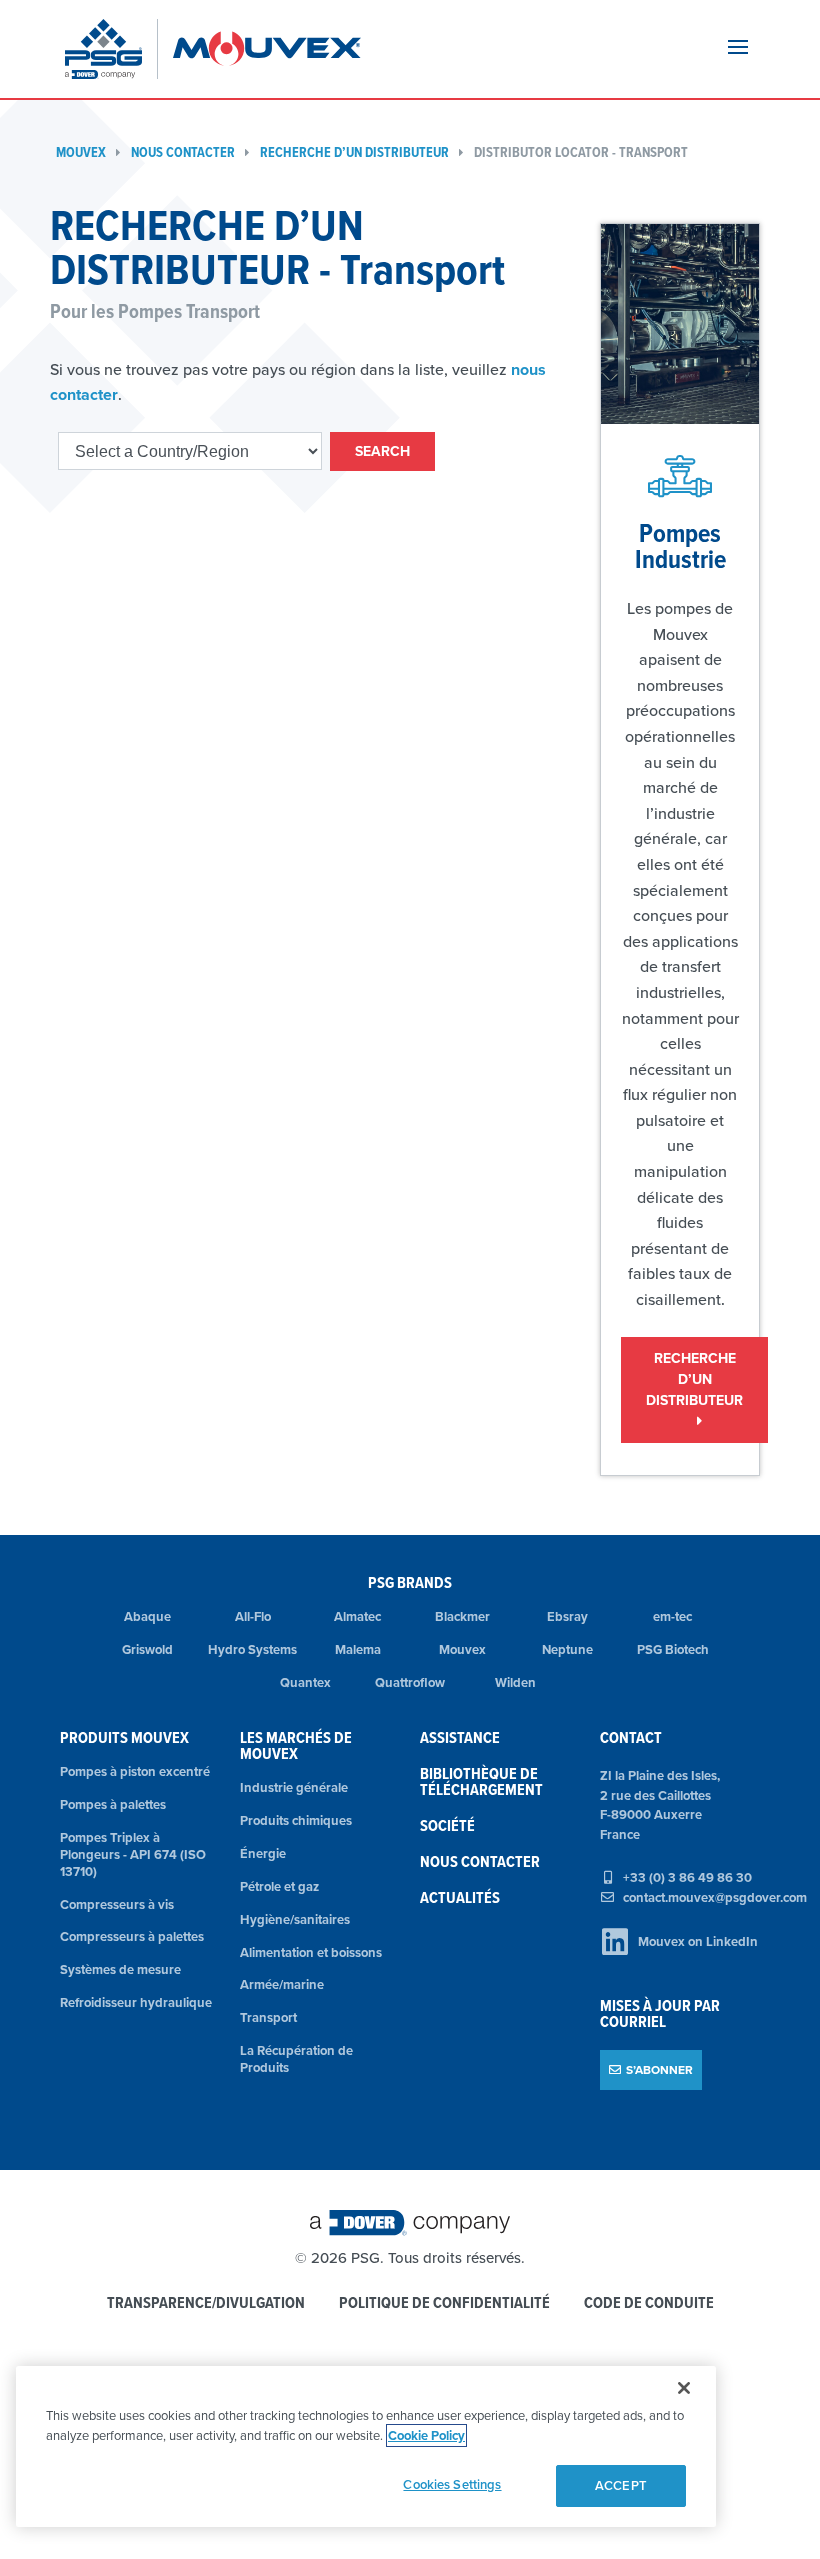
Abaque (147, 1616)
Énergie (263, 1853)
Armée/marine (282, 1984)
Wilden (515, 1682)
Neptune (567, 1649)
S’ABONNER (659, 2069)
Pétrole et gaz (279, 1886)
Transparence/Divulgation (206, 2303)
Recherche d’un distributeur (354, 152)
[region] (366, 2446)
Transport (268, 2017)
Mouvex (81, 152)
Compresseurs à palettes (132, 1936)
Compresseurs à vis (117, 1904)
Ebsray (567, 1616)
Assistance (460, 1737)
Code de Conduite (649, 2303)
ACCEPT (621, 2485)
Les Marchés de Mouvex (296, 1745)
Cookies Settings (452, 2484)
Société (447, 1825)
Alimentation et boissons (311, 1952)
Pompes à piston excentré (135, 1771)
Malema (358, 1649)
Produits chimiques (296, 1820)
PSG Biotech (673, 1649)
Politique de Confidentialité (444, 2303)
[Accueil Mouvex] (267, 49)
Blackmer (462, 1616)
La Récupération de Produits (296, 2059)
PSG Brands (410, 1582)
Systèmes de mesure (120, 1969)
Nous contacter (183, 152)
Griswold (147, 1649)
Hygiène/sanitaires (295, 1919)
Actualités (460, 1897)
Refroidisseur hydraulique (136, 2002)
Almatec (357, 1616)
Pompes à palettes (113, 1804)
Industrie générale (294, 1787)
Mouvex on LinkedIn (698, 1941)
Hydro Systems (252, 1649)
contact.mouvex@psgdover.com (715, 1897)
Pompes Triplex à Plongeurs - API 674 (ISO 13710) (133, 1854)
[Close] (684, 2388)
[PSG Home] (111, 49)
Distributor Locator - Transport (581, 152)
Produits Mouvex (124, 1737)
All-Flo (253, 1616)
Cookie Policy (426, 2435)
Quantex (305, 1682)
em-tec (672, 1616)
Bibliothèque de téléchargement (481, 1781)
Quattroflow (410, 1682)
